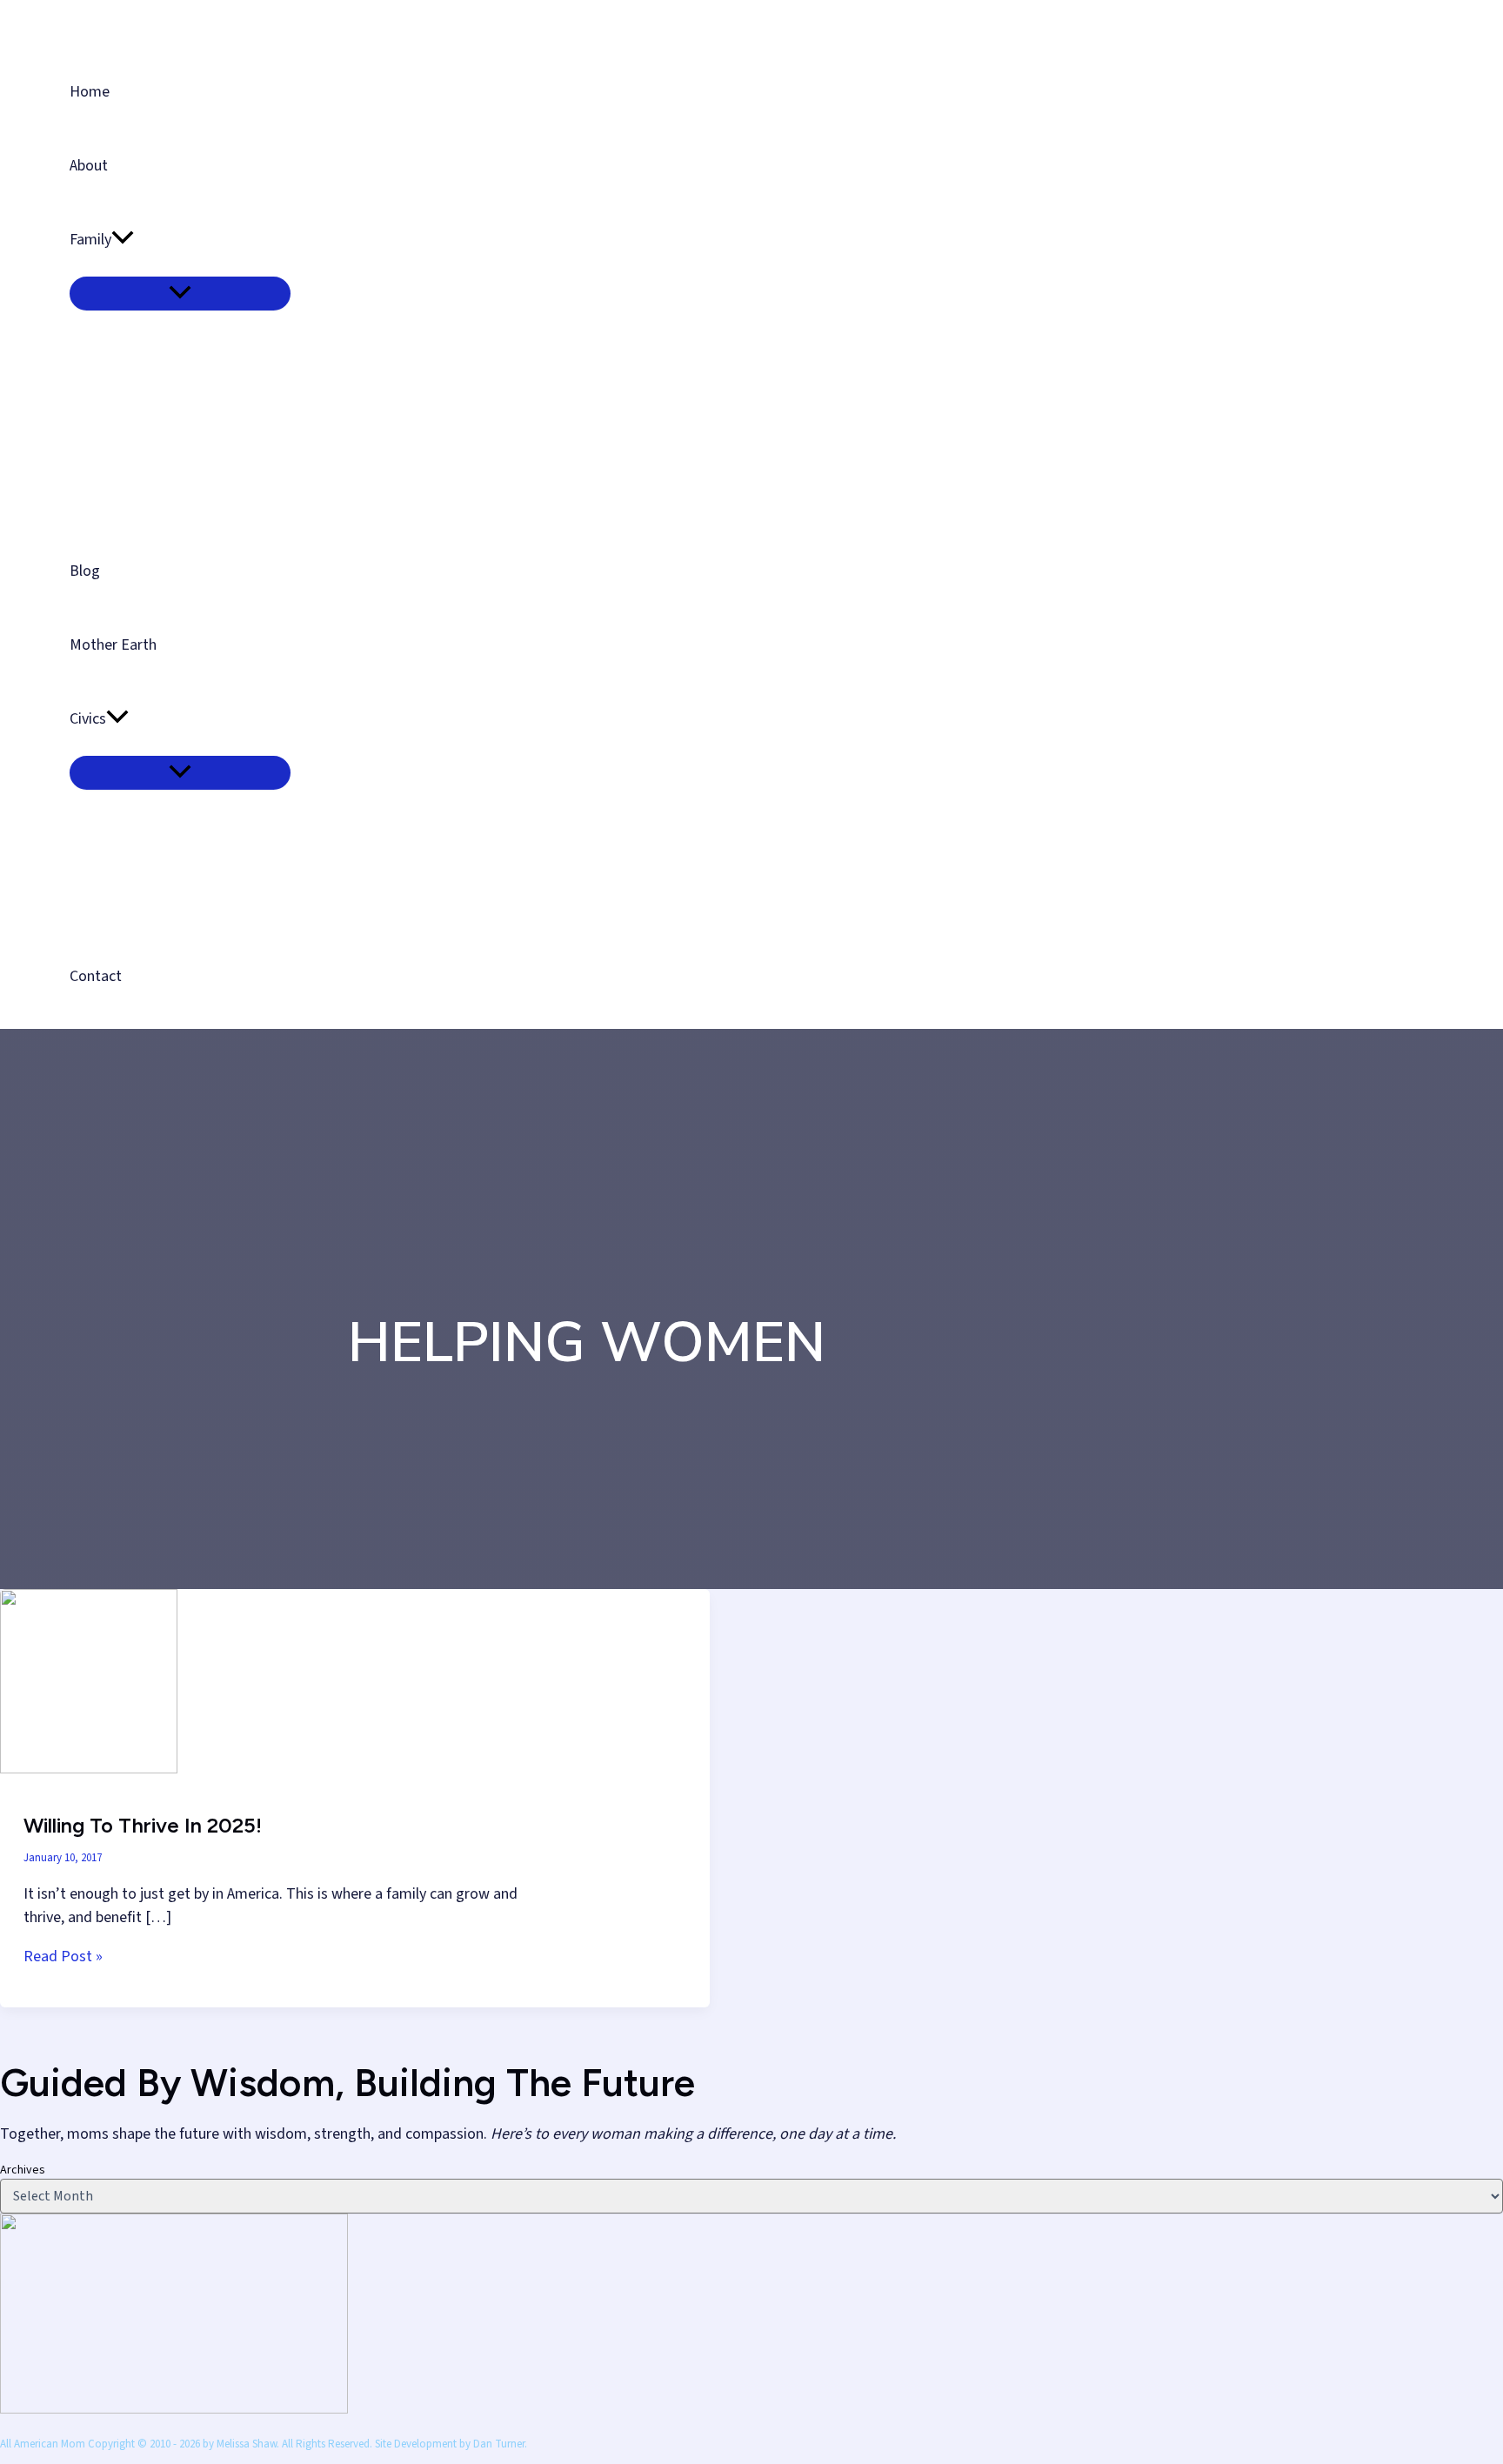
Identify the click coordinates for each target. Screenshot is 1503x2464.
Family (90, 240)
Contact (96, 976)
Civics (88, 719)
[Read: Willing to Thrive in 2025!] (89, 1769)
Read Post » (63, 1957)
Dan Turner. (500, 2444)
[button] (123, 240)
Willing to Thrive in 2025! (143, 1825)
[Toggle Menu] (180, 294)
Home (90, 92)
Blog (85, 571)
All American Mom (143, 20)
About (89, 166)
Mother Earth (113, 645)
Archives (23, 2170)
